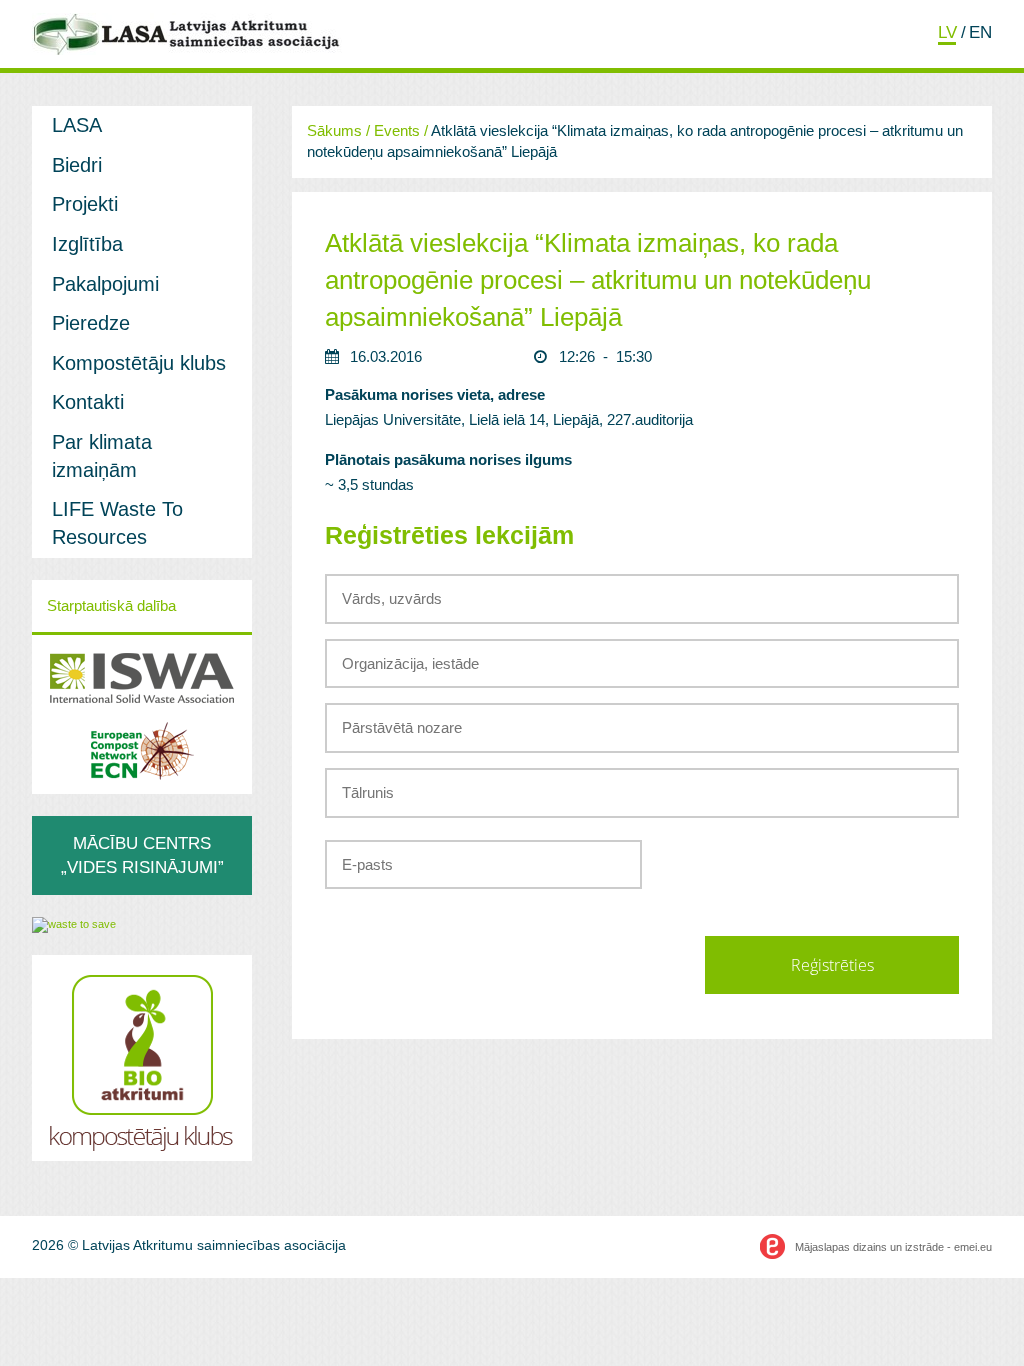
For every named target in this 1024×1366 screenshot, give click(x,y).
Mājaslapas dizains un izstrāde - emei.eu (893, 1247)
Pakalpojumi (105, 284)
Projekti (85, 204)
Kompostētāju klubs (139, 363)
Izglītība (87, 244)
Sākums (334, 131)
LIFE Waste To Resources (117, 523)
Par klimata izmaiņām (102, 456)
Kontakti (88, 402)
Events (397, 131)
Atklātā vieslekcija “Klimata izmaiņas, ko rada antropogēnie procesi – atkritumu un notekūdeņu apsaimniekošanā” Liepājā (598, 280)
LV (947, 32)
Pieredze (91, 323)
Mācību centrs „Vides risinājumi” (142, 854)
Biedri (77, 165)
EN (980, 32)
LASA (77, 125)
